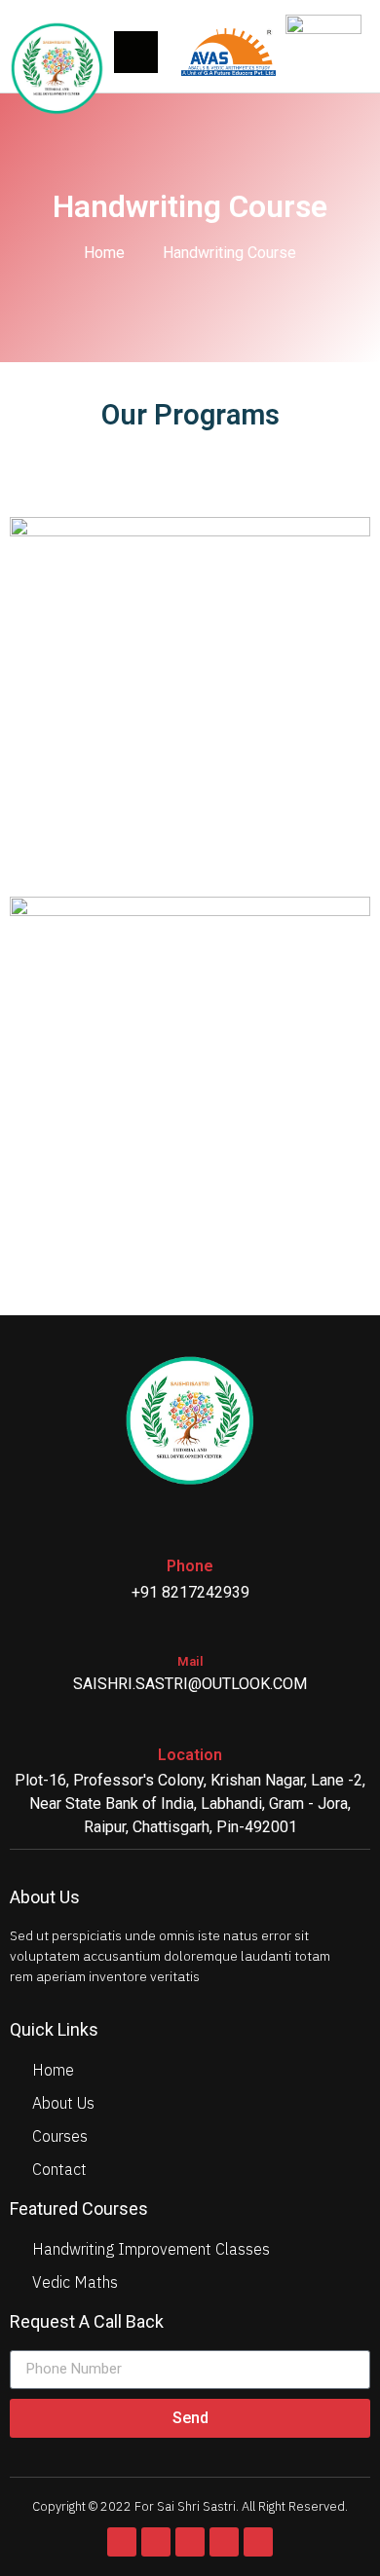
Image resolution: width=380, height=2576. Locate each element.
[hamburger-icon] (136, 52)
